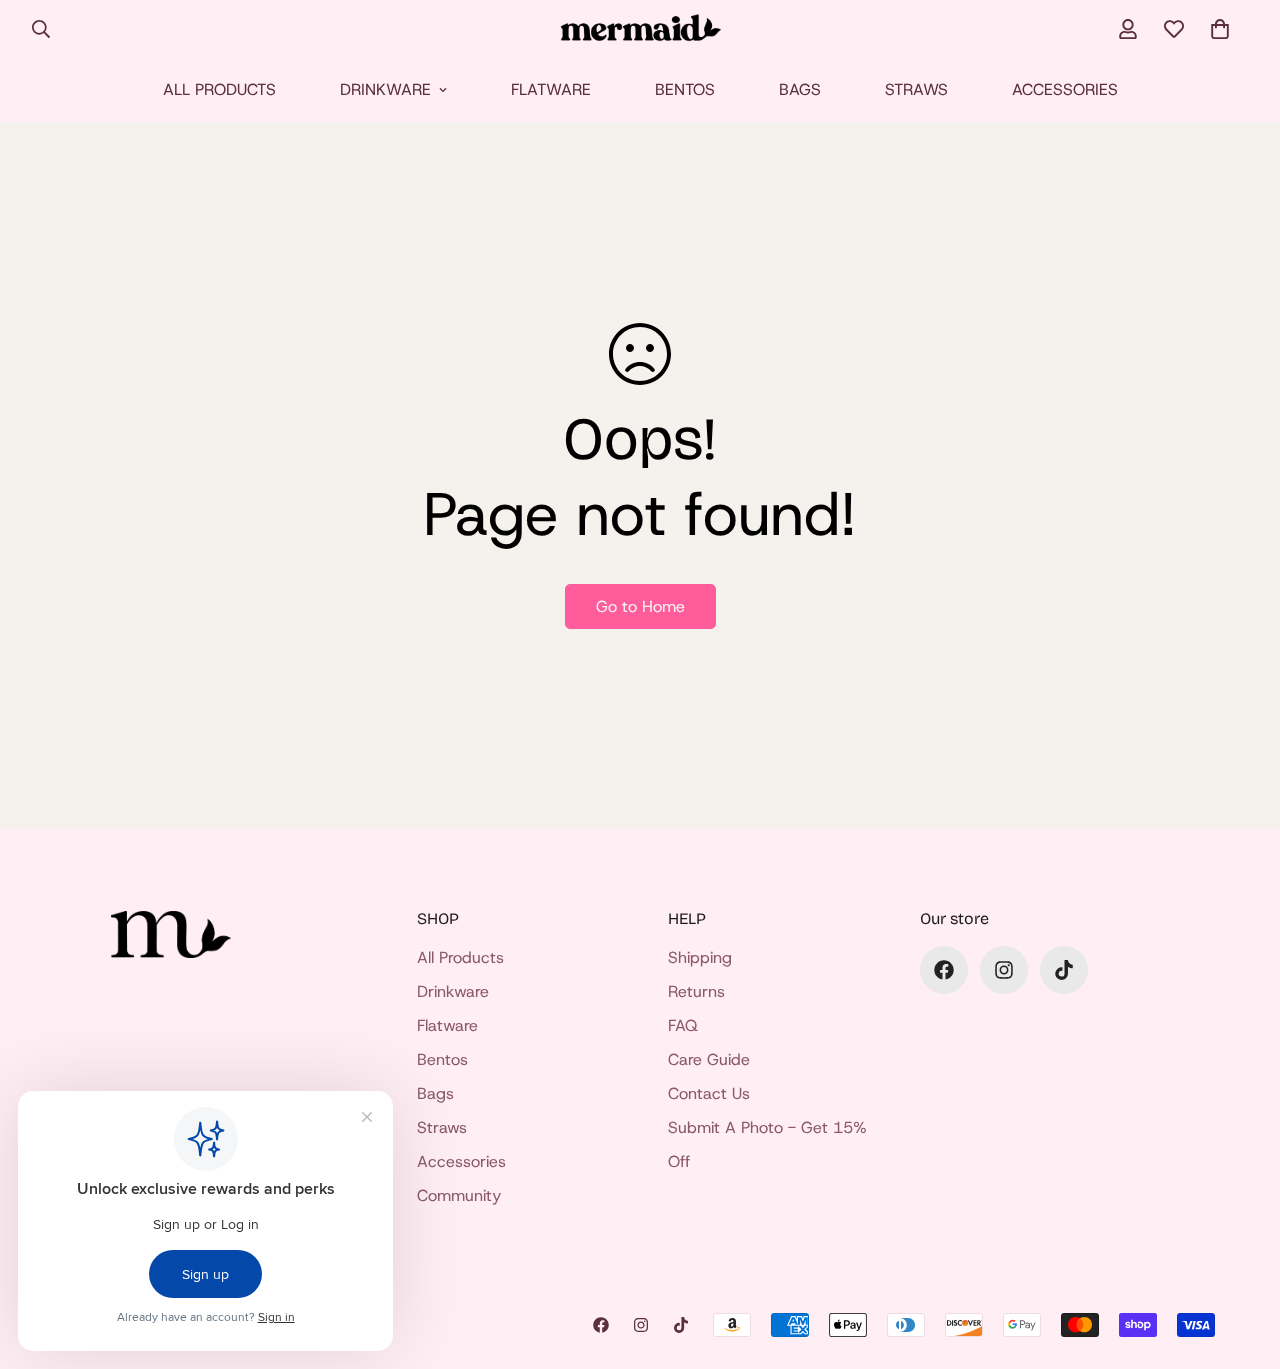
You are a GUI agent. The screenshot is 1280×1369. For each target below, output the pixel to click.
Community (459, 1195)
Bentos (685, 89)
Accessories (1065, 89)
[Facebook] (944, 970)
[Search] (41, 29)
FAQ (683, 1025)
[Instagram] (1004, 970)
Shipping (700, 957)
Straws (916, 89)
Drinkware (385, 89)
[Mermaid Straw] (640, 29)
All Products (219, 89)
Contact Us (709, 1093)
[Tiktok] (1064, 970)
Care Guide (709, 1059)
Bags (800, 89)
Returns (696, 991)
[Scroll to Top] (1241, 1260)
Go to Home (640, 606)
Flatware (551, 89)
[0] (1220, 29)
